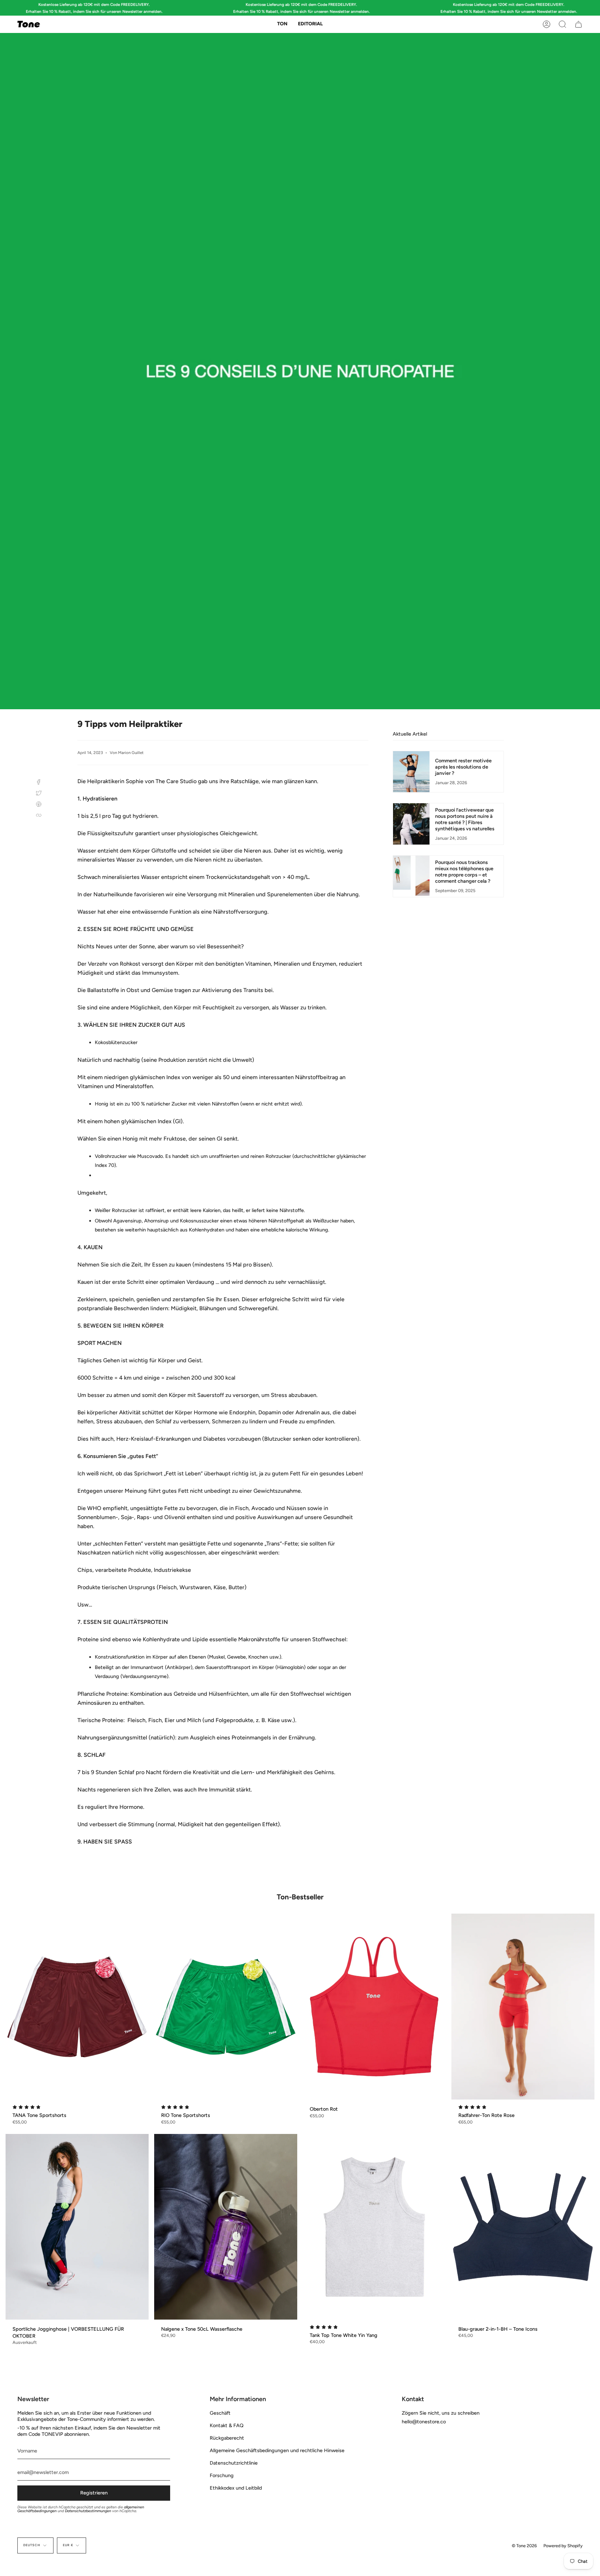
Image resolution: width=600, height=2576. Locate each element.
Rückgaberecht (227, 2438)
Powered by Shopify (563, 2546)
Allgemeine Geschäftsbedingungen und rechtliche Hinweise (277, 2450)
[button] (282, 24)
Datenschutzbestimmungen (88, 2511)
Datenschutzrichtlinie (234, 2463)
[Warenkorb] (578, 24)
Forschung (222, 2475)
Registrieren (94, 2493)
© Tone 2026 (524, 2546)
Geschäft (220, 2413)
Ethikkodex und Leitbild (236, 2488)
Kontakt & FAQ (227, 2425)
